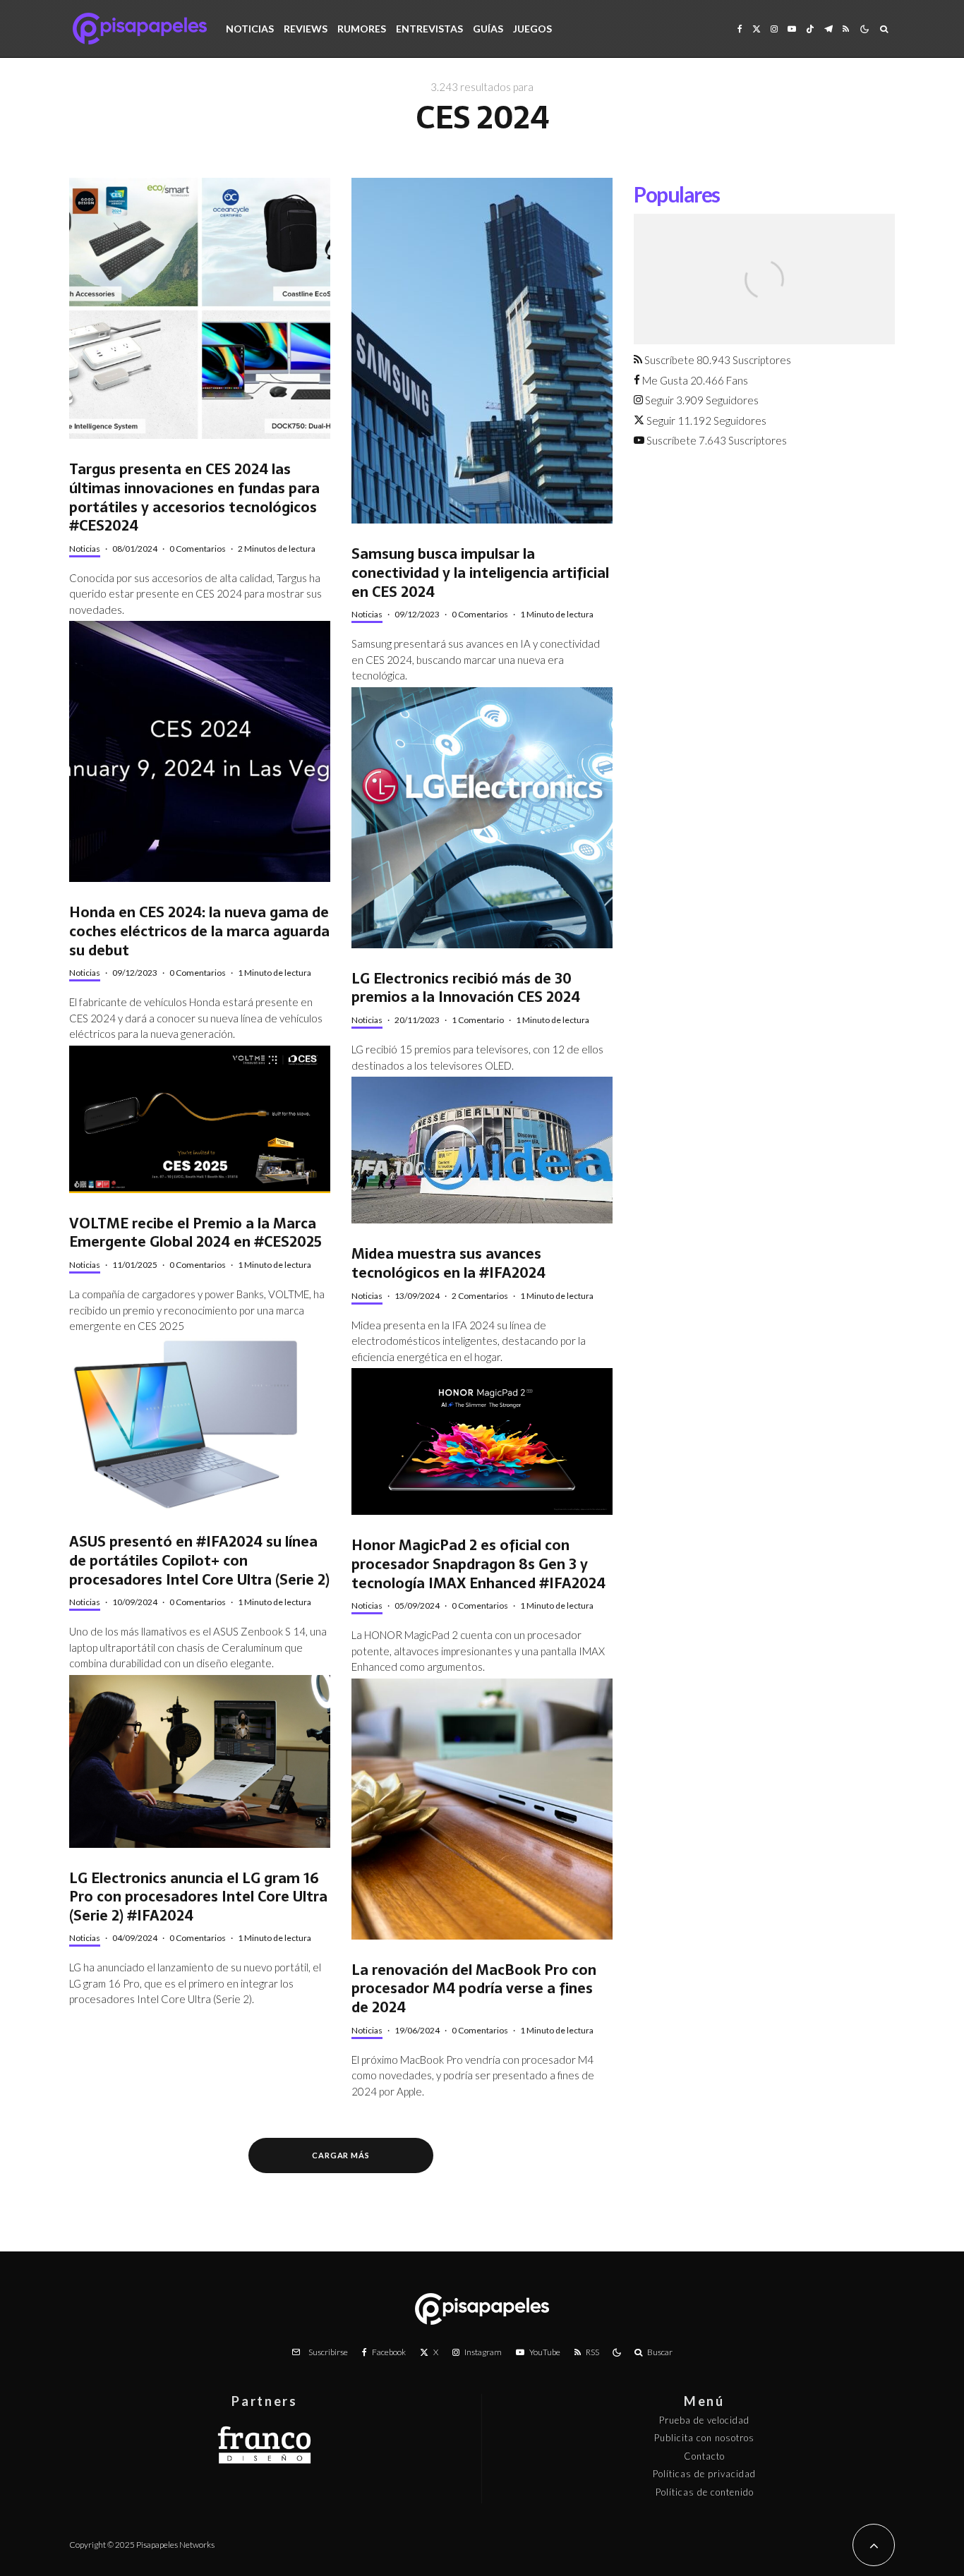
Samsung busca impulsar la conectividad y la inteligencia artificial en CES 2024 (480, 573)
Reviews (306, 29)
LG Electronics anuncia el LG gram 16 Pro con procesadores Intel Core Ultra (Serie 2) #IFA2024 (198, 1897)
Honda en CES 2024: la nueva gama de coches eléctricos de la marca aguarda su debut (199, 931)
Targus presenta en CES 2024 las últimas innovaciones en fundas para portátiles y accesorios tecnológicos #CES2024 (194, 498)
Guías (488, 29)
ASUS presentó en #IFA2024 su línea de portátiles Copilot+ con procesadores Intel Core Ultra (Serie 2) (199, 1561)
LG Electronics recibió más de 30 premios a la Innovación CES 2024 (466, 988)
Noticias (250, 29)
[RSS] (846, 29)
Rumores (362, 29)
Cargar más (341, 2155)
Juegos (532, 29)
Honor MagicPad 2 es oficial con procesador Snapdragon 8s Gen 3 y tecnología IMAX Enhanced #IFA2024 (478, 1564)
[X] (757, 29)
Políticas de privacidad (704, 2474)
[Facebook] (740, 29)
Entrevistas (429, 29)
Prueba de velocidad (704, 2420)
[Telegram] (829, 29)
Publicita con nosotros (704, 2438)
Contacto (704, 2456)
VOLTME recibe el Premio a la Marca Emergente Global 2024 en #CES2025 (195, 1233)
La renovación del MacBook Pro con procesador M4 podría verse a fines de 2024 (474, 1989)
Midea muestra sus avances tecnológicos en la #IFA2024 (448, 1263)
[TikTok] (810, 29)
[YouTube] (792, 29)
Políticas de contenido (705, 2492)
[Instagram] (774, 29)
